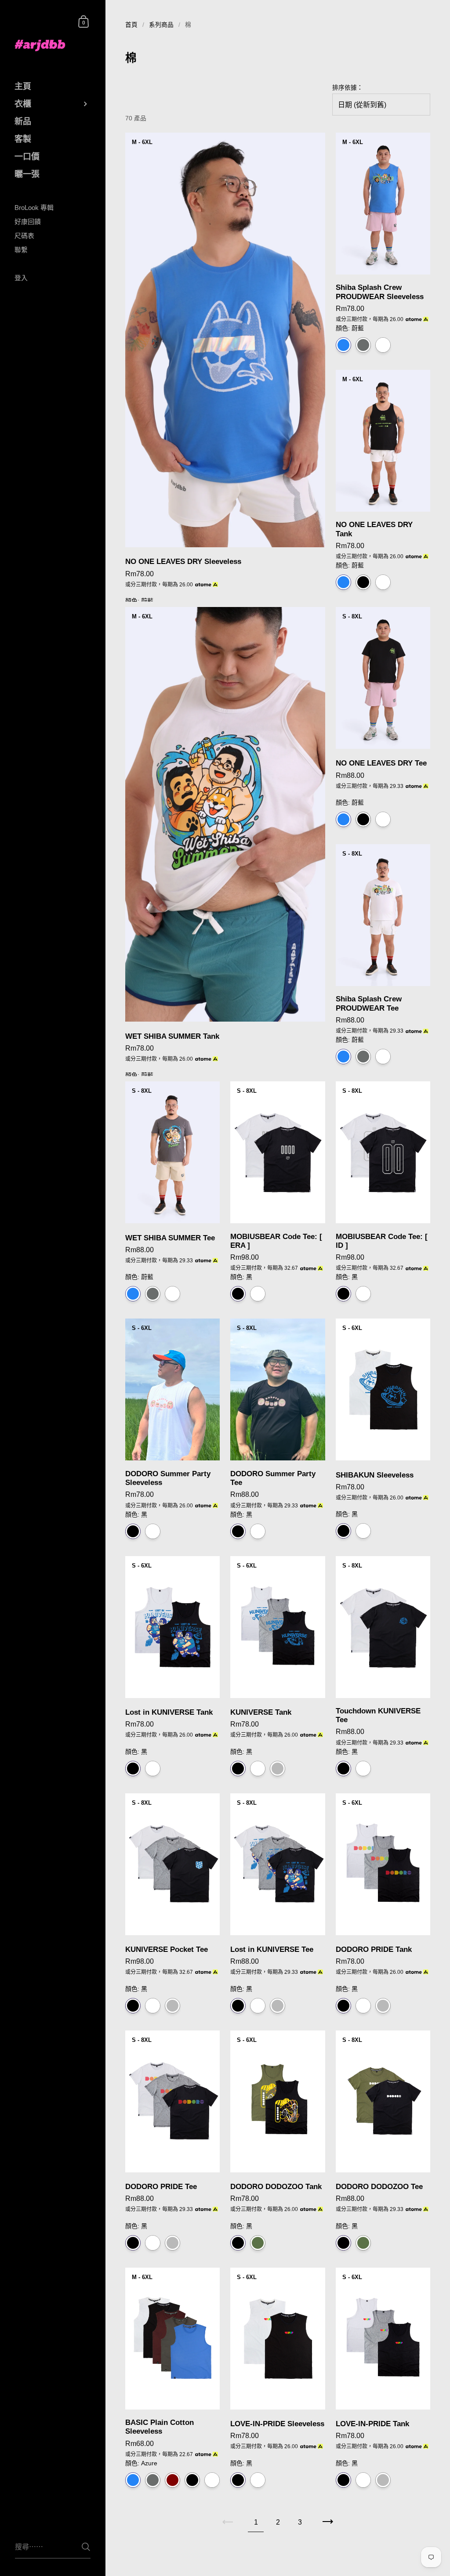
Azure (133, 2480)
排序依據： (348, 88)
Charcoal (153, 2480)
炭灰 (363, 345)
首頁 (131, 25)
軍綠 (258, 2243)
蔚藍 (343, 345)
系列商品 (161, 25)
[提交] (86, 2547)
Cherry (172, 2480)
